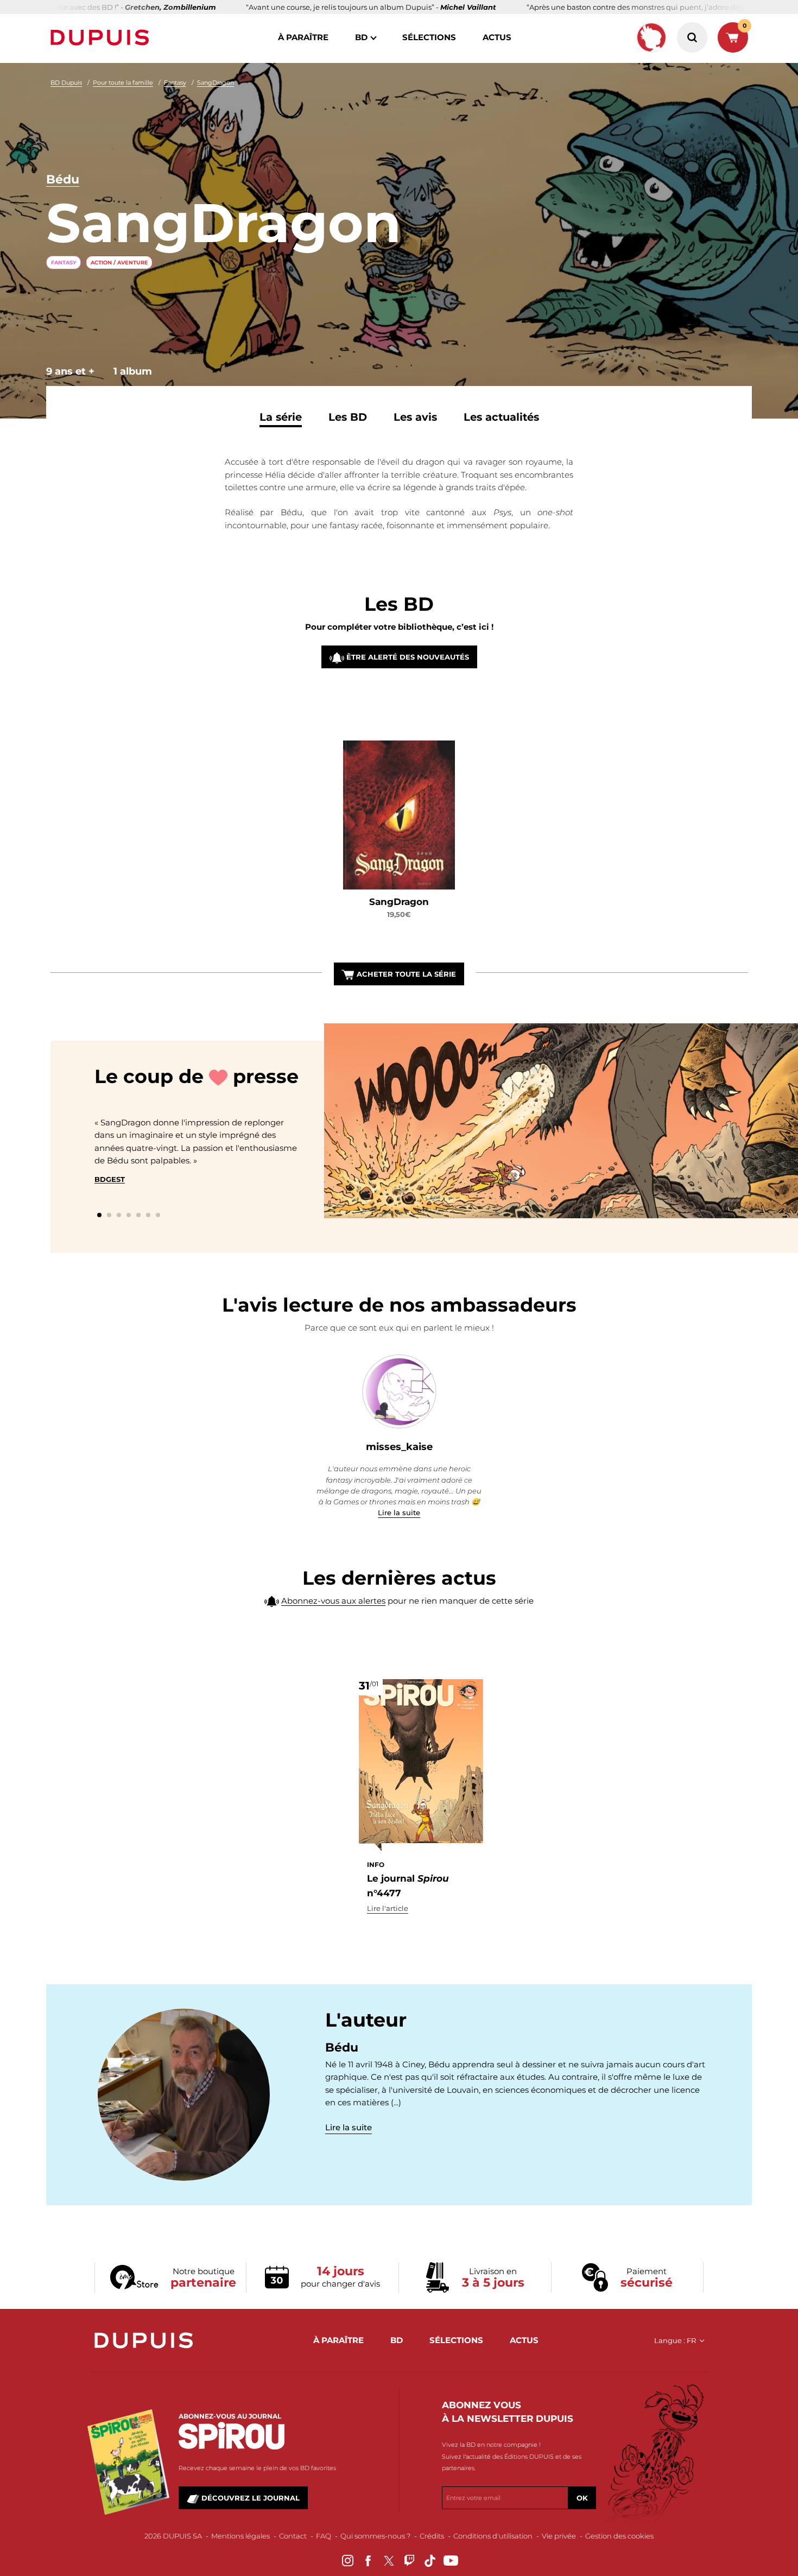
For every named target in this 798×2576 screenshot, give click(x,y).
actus (497, 37)
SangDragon (216, 83)
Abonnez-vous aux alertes (333, 1601)
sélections (429, 37)
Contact (293, 2536)
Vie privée (559, 2536)
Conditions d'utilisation (493, 2536)
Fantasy (175, 83)
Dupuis (102, 37)
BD (361, 37)
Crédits (432, 2536)
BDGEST (110, 1179)
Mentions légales (240, 2536)
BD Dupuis (66, 83)
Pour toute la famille (123, 83)
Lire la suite (399, 1512)
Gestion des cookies (619, 2536)
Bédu (63, 179)
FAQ (324, 2536)
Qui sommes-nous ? (375, 2536)
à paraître (303, 37)
